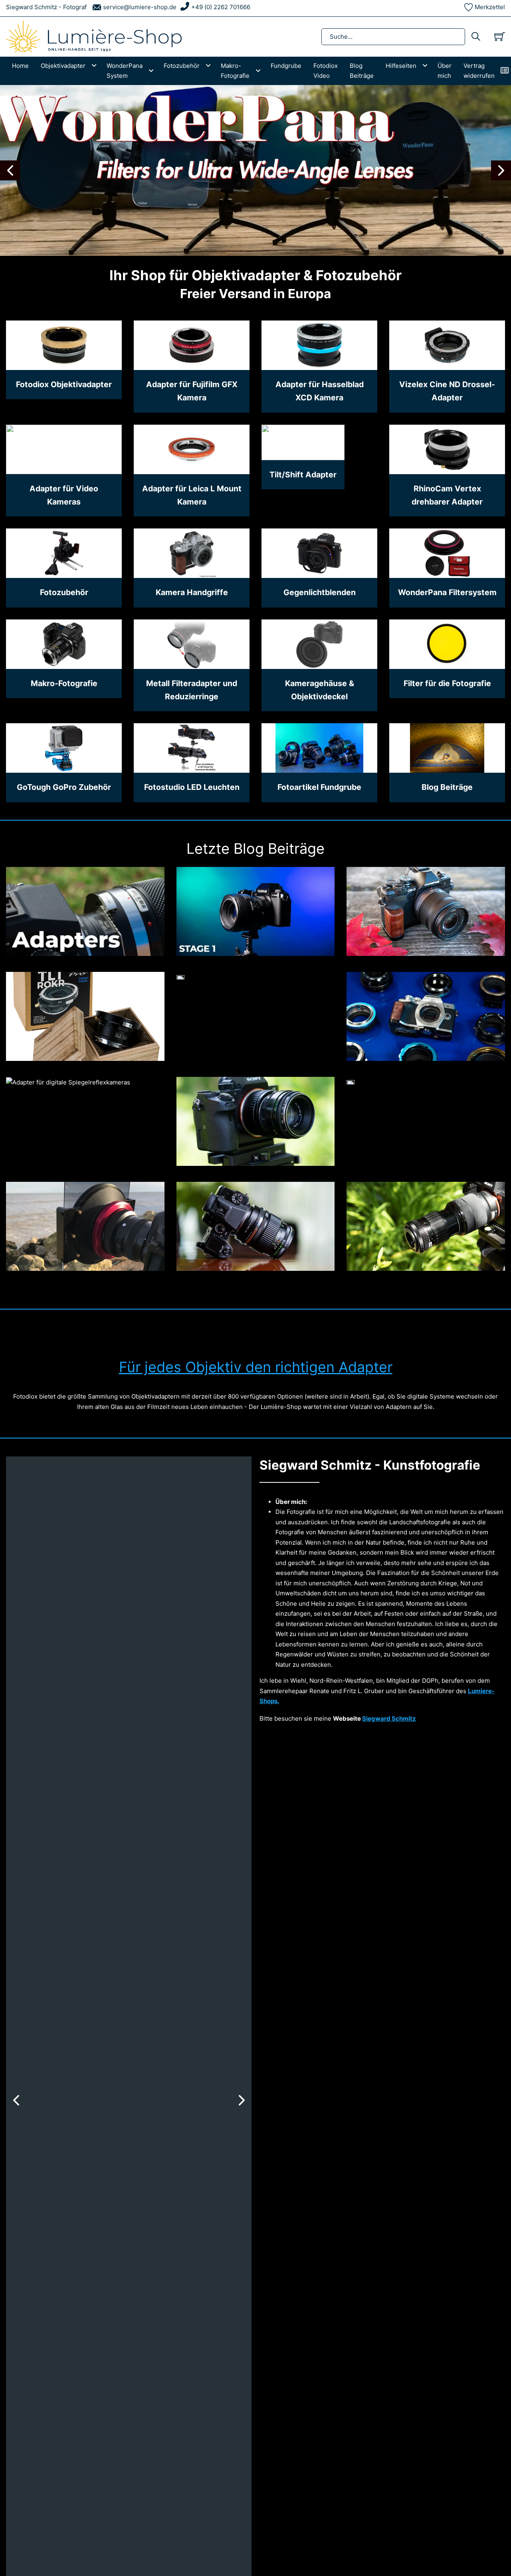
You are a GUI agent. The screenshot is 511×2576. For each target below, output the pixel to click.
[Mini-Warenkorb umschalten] (500, 37)
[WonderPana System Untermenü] (153, 71)
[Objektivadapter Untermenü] (96, 66)
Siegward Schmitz (389, 1718)
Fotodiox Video (326, 71)
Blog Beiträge (362, 71)
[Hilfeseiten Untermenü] (427, 66)
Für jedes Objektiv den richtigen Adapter (256, 1367)
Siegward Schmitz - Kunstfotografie (370, 1465)
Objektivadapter (63, 66)
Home (20, 66)
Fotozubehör (182, 66)
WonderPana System (125, 71)
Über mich (445, 71)
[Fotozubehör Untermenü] (210, 66)
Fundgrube (286, 66)
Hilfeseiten (401, 66)
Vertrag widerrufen (479, 71)
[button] (10, 170)
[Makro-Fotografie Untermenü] (260, 71)
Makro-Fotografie (235, 71)
